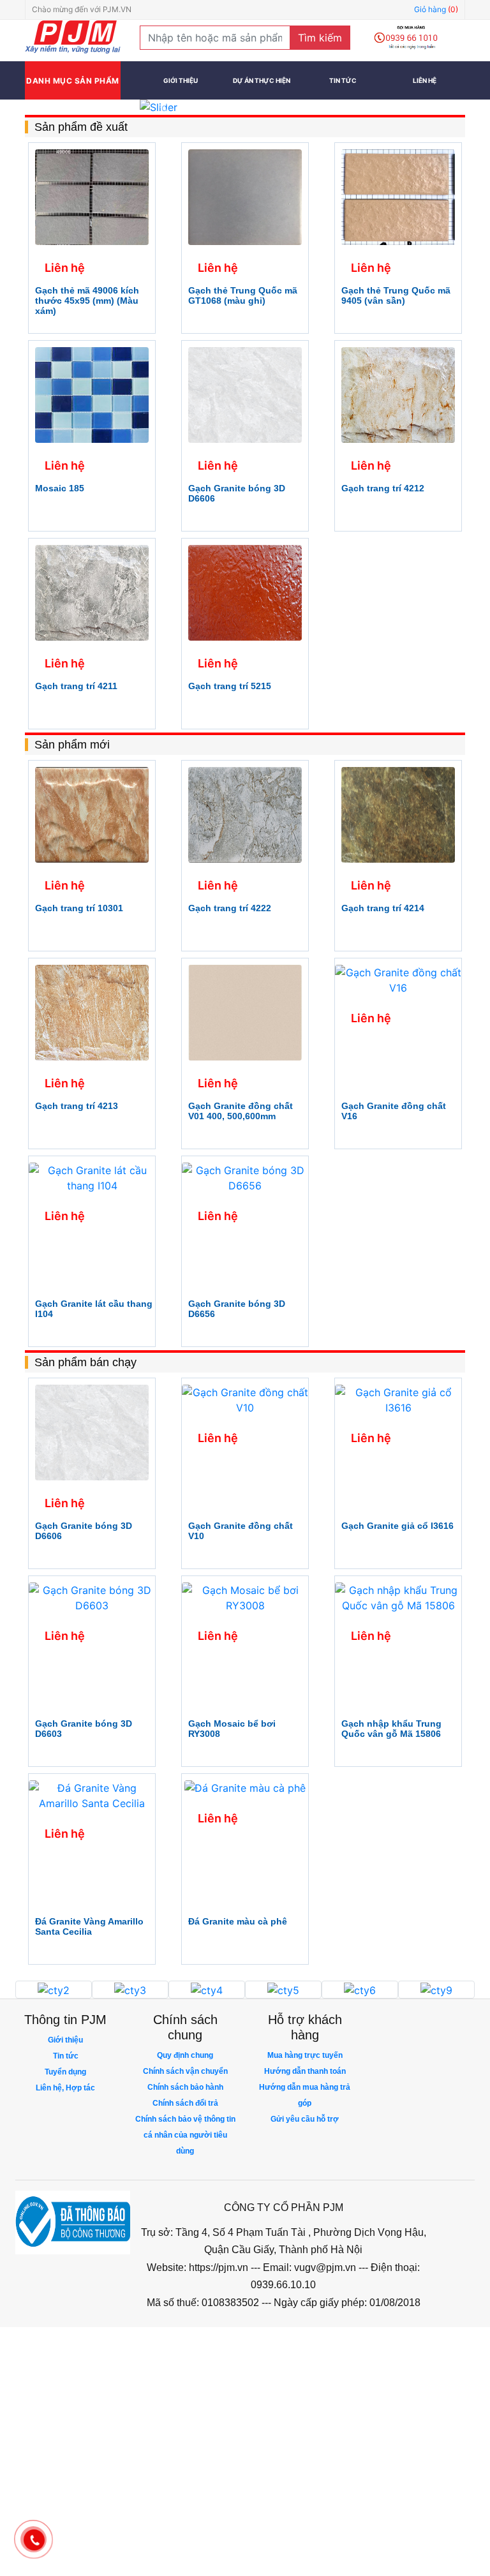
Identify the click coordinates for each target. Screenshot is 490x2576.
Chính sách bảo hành (185, 2087)
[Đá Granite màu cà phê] (245, 1787)
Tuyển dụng (65, 2072)
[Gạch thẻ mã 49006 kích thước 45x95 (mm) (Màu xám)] (92, 196)
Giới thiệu (181, 80)
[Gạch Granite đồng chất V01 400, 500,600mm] (245, 1011)
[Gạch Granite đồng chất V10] (245, 1399)
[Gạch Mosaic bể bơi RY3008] (245, 1597)
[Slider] (302, 107)
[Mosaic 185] (92, 394)
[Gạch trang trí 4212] (398, 394)
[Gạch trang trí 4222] (245, 814)
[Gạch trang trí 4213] (92, 1011)
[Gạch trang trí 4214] (398, 814)
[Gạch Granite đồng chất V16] (398, 979)
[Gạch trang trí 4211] (92, 592)
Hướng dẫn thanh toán (305, 2071)
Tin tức (343, 80)
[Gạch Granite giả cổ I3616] (398, 1399)
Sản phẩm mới (72, 745)
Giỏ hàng (436, 9)
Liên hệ (425, 80)
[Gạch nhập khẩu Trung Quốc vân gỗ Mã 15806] (398, 1597)
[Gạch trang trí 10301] (92, 814)
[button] (164, 107)
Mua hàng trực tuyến (305, 2055)
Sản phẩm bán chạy (85, 1362)
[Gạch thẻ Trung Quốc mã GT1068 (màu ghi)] (245, 196)
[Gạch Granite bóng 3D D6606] (245, 394)
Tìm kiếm (320, 38)
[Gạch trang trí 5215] (245, 592)
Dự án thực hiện (262, 80)
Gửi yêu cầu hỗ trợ (305, 2119)
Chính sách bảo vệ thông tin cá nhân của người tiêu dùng (185, 2135)
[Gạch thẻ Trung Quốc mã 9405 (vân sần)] (398, 196)
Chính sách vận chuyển (185, 2071)
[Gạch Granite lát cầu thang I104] (92, 1177)
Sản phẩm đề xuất (81, 127)
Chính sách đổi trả (185, 2103)
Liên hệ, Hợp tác (65, 2088)
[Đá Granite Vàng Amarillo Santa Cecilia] (92, 1794)
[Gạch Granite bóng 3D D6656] (245, 1177)
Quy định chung (185, 2055)
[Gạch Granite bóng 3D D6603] (92, 1597)
